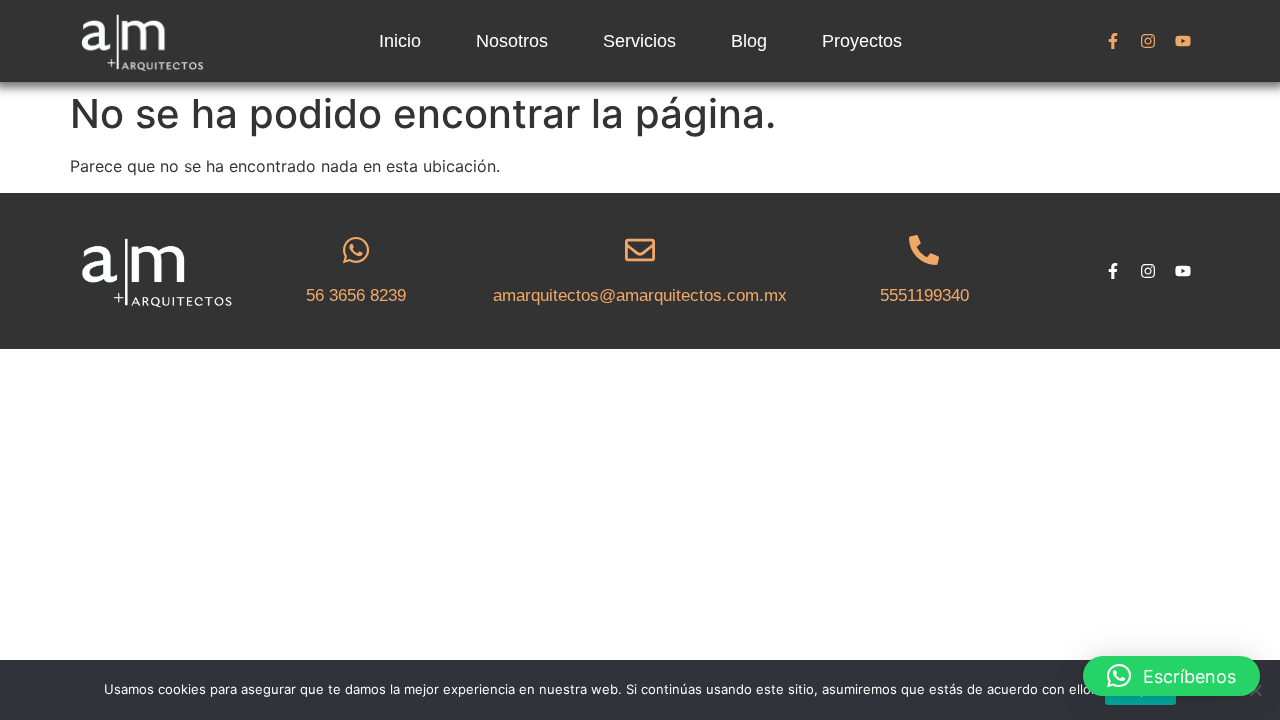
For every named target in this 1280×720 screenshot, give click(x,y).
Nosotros (512, 41)
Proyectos (862, 41)
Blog (749, 41)
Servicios (639, 41)
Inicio (400, 41)
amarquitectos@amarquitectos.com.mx (640, 295)
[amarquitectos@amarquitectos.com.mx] (640, 250)
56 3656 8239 (356, 295)
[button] (1171, 676)
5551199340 (924, 295)
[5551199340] (924, 250)
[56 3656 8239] (356, 250)
